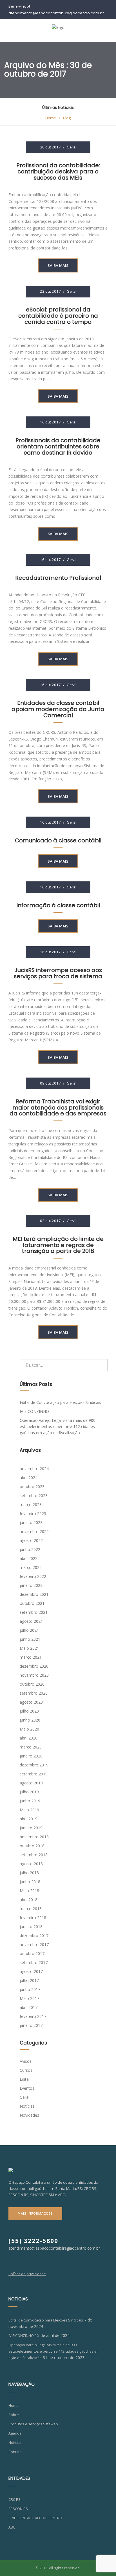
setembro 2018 (34, 1855)
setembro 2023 (34, 1496)
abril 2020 (29, 1738)
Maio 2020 (29, 1729)
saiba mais (58, 265)
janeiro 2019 (31, 1828)
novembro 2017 (34, 1944)
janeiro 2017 (31, 2025)
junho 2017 (30, 1989)
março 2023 (31, 1504)
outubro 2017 (32, 1953)
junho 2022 (30, 1549)
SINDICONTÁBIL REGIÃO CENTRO (35, 2518)
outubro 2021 (32, 1603)
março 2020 (31, 1747)
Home (14, 2406)
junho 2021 (30, 1639)
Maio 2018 (29, 1891)
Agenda (15, 2433)
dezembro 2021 (34, 1594)
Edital (25, 2079)
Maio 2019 (29, 1810)
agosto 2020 (31, 1702)
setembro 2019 (34, 1774)
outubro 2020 (32, 1684)
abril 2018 (29, 1900)
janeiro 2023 (31, 1522)
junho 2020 (30, 1720)
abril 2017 (29, 2007)
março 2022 (31, 1567)
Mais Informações (35, 2213)
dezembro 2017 (34, 1936)
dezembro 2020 (34, 1666)
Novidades (29, 2115)
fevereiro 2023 (33, 1513)
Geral (72, 147)
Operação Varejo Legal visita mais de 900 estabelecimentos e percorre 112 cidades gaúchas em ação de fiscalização (58, 1426)
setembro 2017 (34, 1962)
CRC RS (14, 2500)
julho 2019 (29, 1792)
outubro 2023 (32, 1487)
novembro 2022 (34, 1531)
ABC (12, 2527)
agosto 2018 (31, 1864)
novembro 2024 (34, 1469)
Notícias (27, 2106)
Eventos (27, 2088)
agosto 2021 (31, 1621)
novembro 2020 (34, 1675)
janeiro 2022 (31, 1585)
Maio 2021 (29, 1648)
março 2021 (31, 1657)
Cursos (26, 2070)
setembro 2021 (34, 1612)
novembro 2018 (34, 1837)
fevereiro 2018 (33, 1918)
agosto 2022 (31, 1540)
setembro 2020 (34, 1693)
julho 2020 (29, 1711)
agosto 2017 (31, 1971)
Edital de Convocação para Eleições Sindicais (60, 1402)
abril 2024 (29, 1478)
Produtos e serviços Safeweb (33, 2424)
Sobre (14, 2415)
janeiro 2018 (31, 1927)
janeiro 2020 (31, 1756)
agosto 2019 (31, 1783)
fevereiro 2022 (33, 1576)
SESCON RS (18, 2509)
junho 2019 (30, 1801)
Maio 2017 (29, 1998)
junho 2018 (30, 1882)
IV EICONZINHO (34, 1411)
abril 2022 (29, 1558)
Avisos (26, 2061)
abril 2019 (29, 1819)
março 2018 (31, 1909)
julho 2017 (29, 1980)
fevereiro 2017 (33, 2016)
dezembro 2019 (34, 1765)
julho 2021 (29, 1630)
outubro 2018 (32, 1846)
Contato (15, 2452)
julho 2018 (29, 1873)
